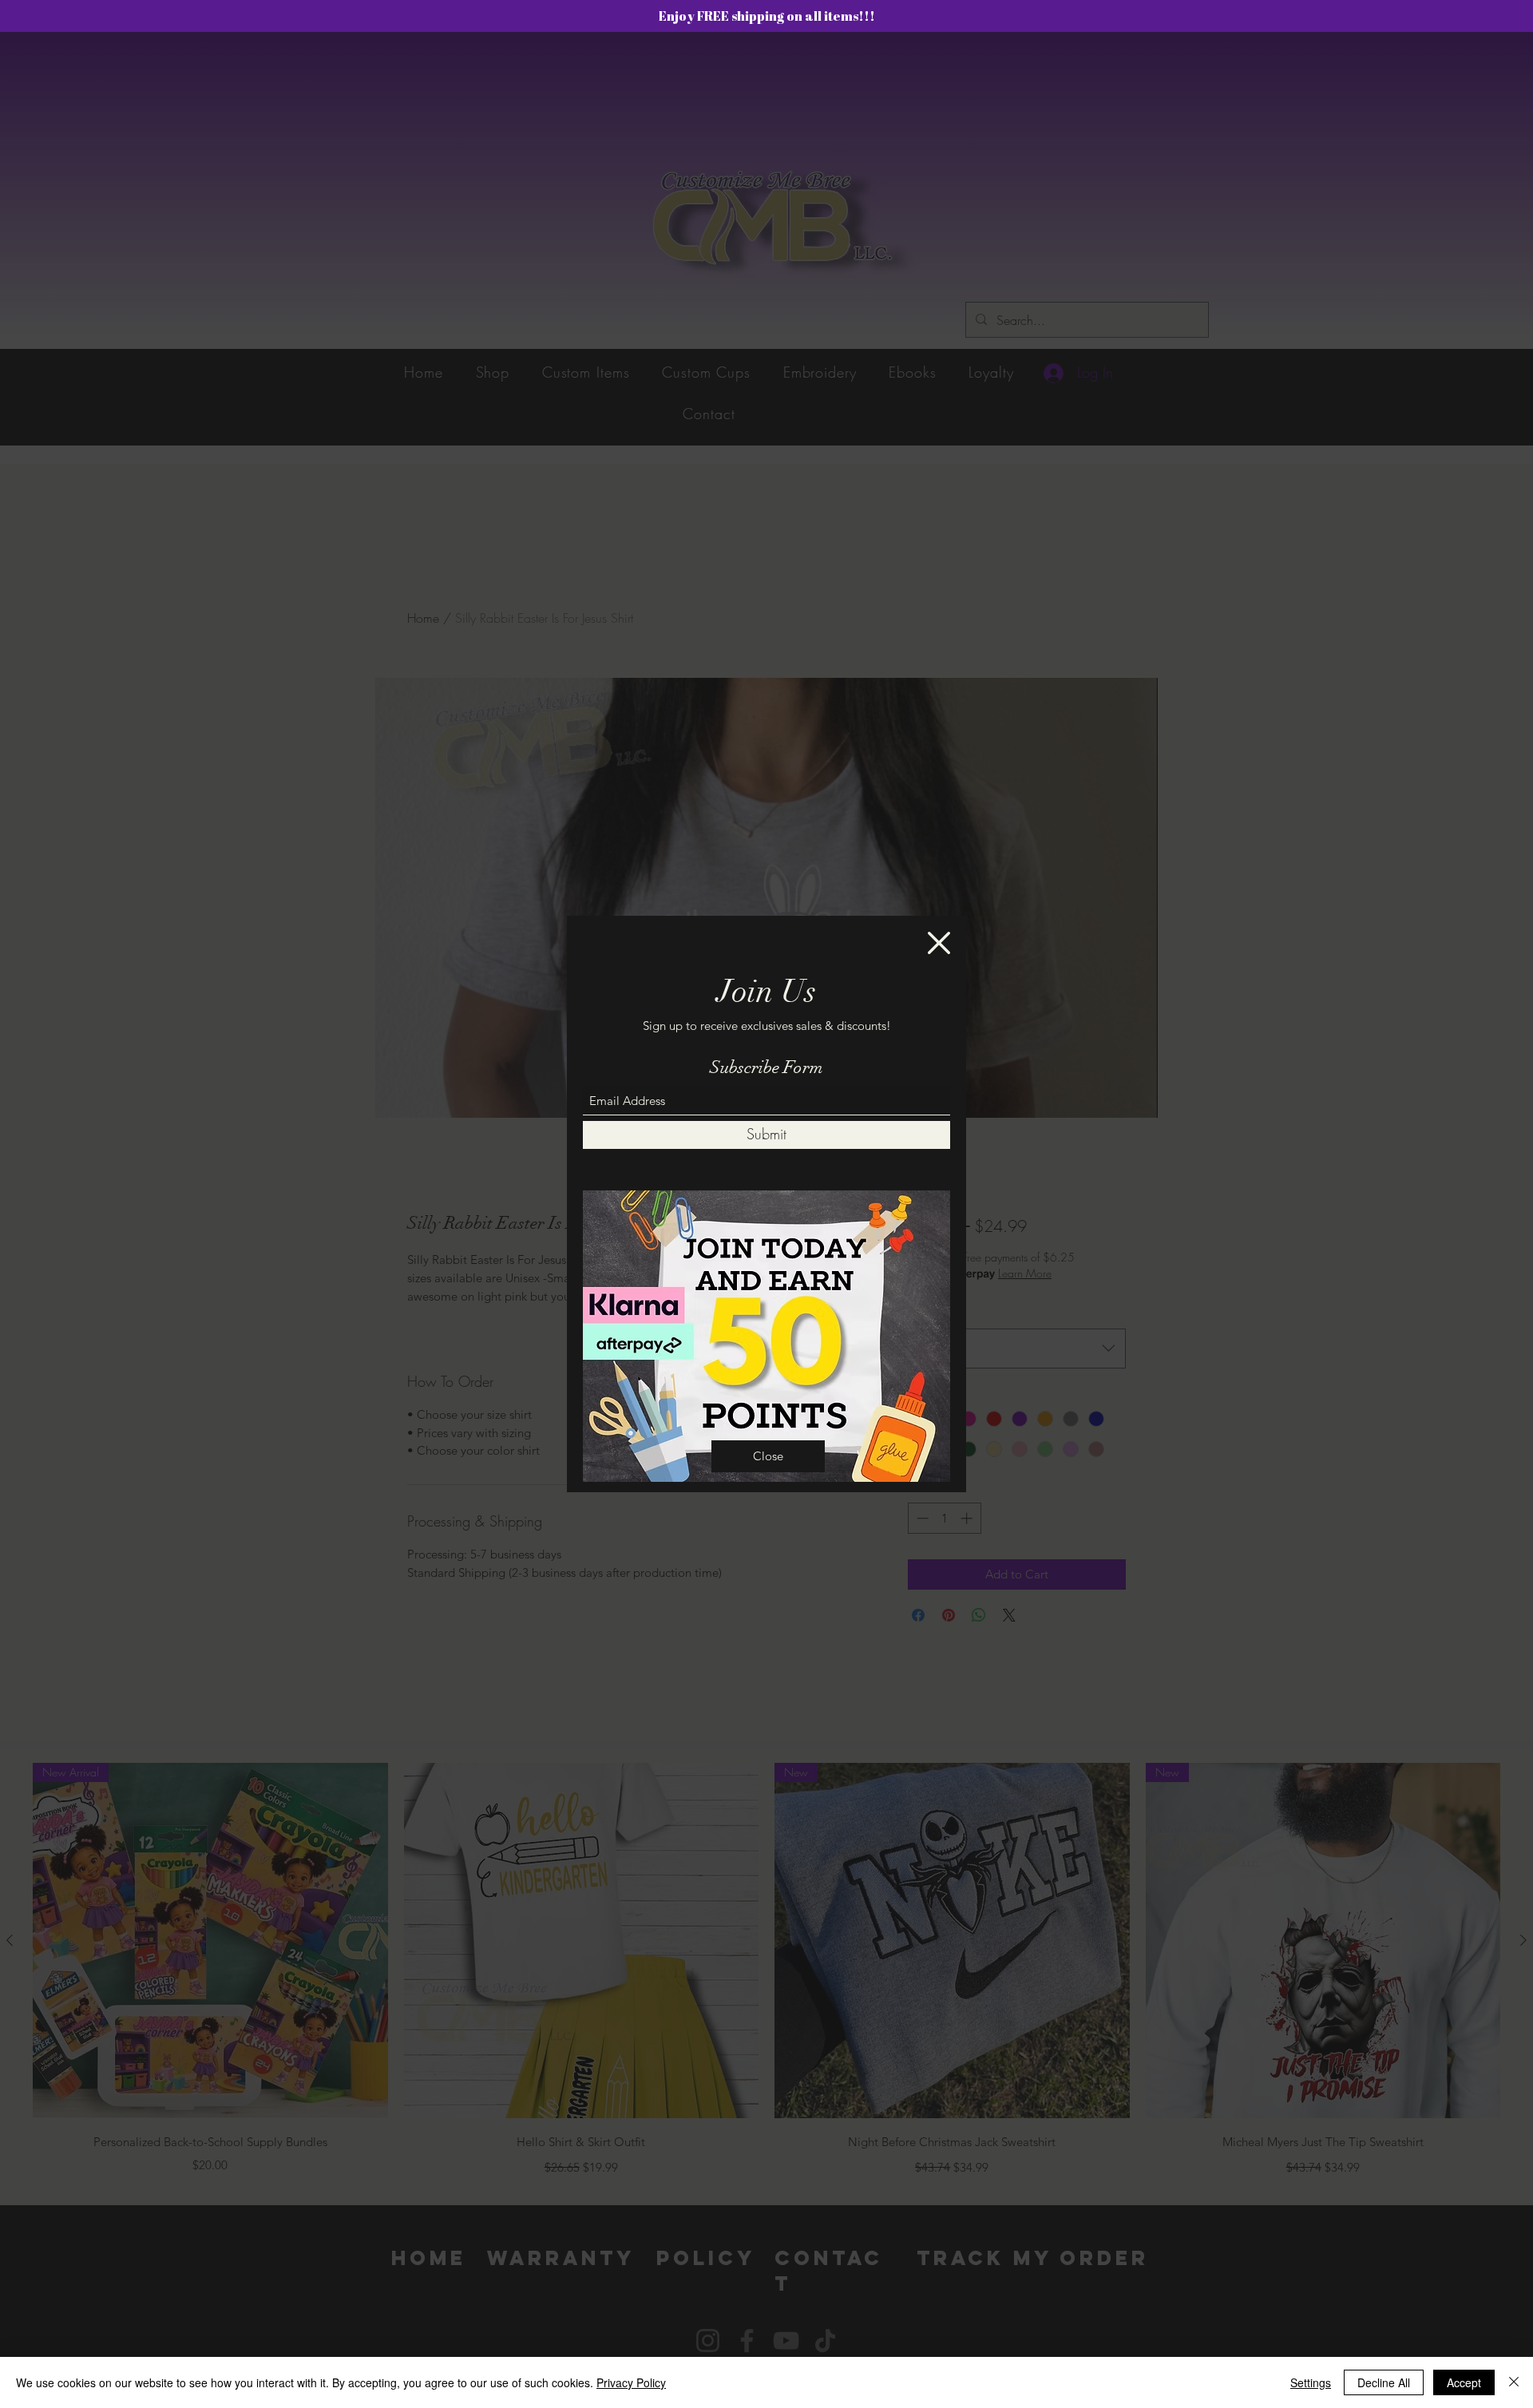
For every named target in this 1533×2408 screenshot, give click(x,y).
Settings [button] (1311, 2382)
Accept (1464, 2382)
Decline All (1384, 2382)
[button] (939, 943)
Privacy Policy (631, 2382)
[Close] (1514, 2382)
